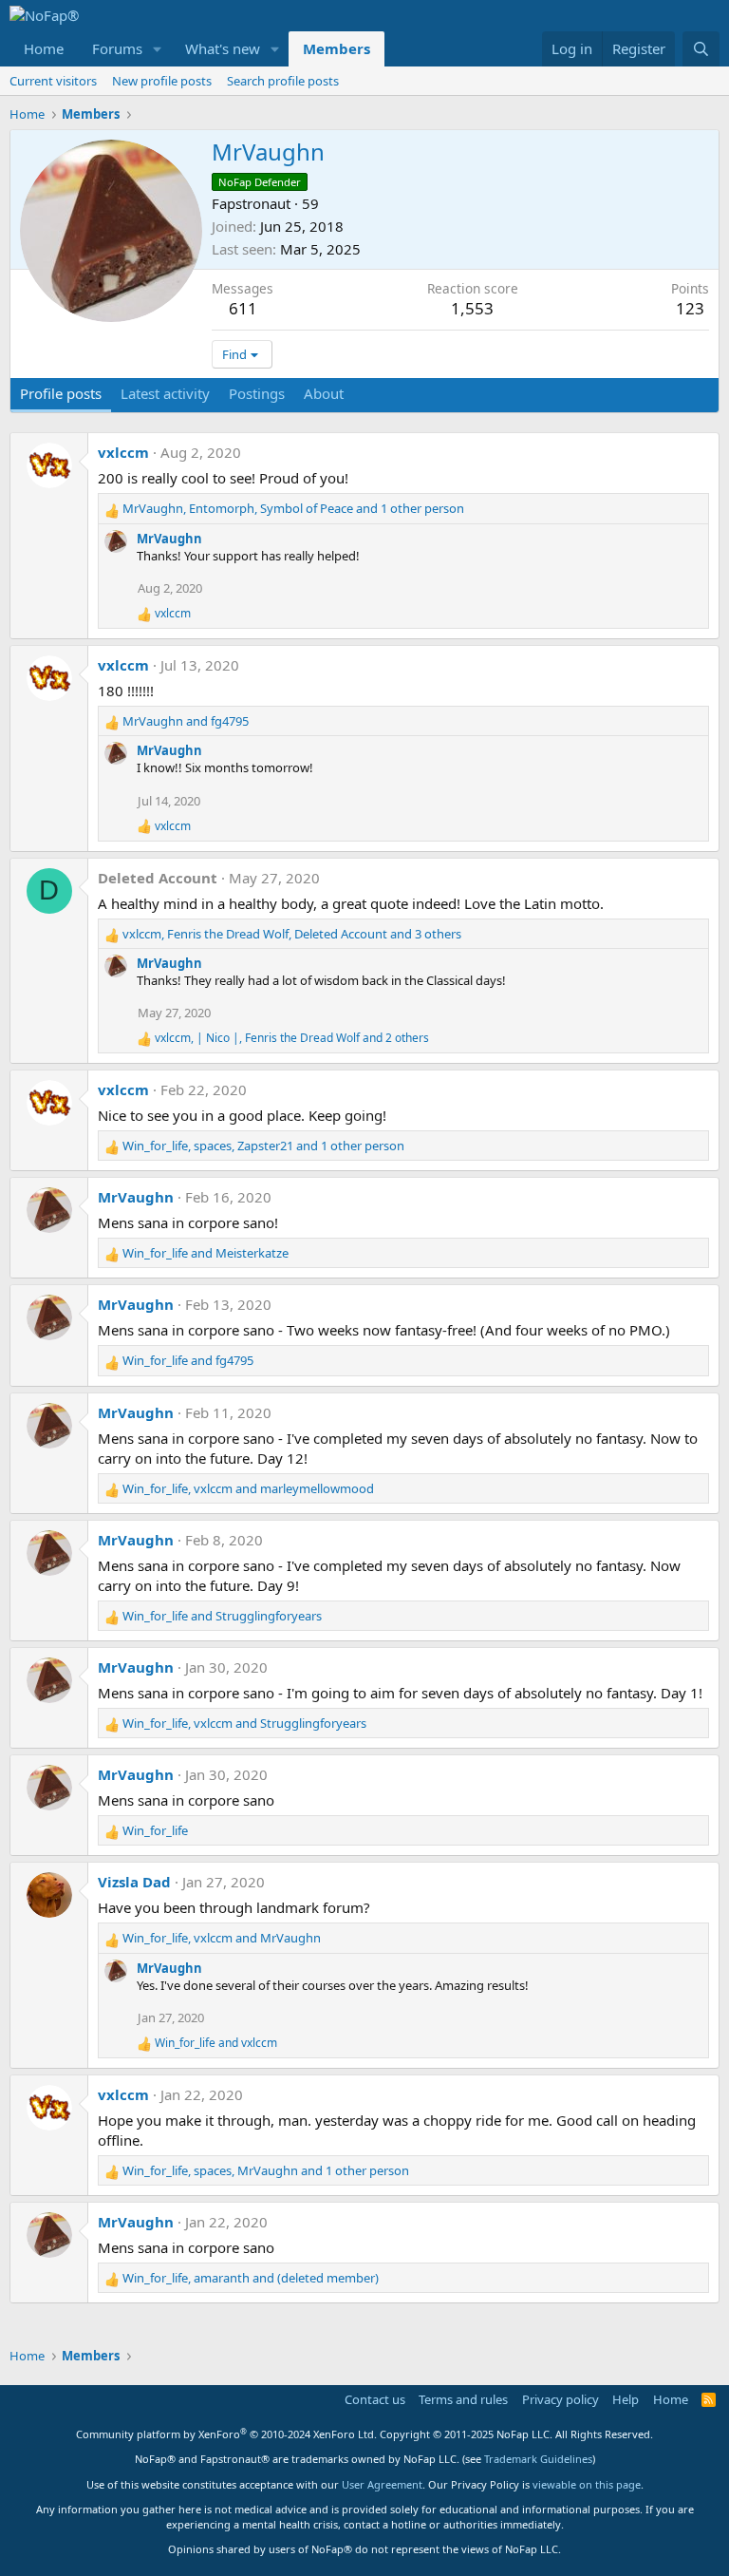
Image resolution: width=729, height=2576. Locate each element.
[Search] (701, 49)
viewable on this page (587, 2484)
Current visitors (53, 81)
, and (248, 1488)
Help (626, 2399)
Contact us (375, 2399)
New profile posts (162, 81)
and (186, 721)
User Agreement (382, 2484)
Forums (117, 48)
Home (44, 48)
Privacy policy (561, 2399)
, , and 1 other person (293, 508)
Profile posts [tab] (61, 393)
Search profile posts (283, 81)
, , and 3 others (292, 934)
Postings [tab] (257, 393)
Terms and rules (463, 2399)
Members (336, 48)
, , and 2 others (292, 1038)
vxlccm (123, 452)
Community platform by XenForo (226, 2434)
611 (243, 308)
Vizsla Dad (134, 1882)
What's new (223, 48)
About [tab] (324, 393)
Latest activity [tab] (165, 393)
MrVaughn (169, 539)
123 (690, 308)
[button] (158, 49)
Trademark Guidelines (538, 2459)
